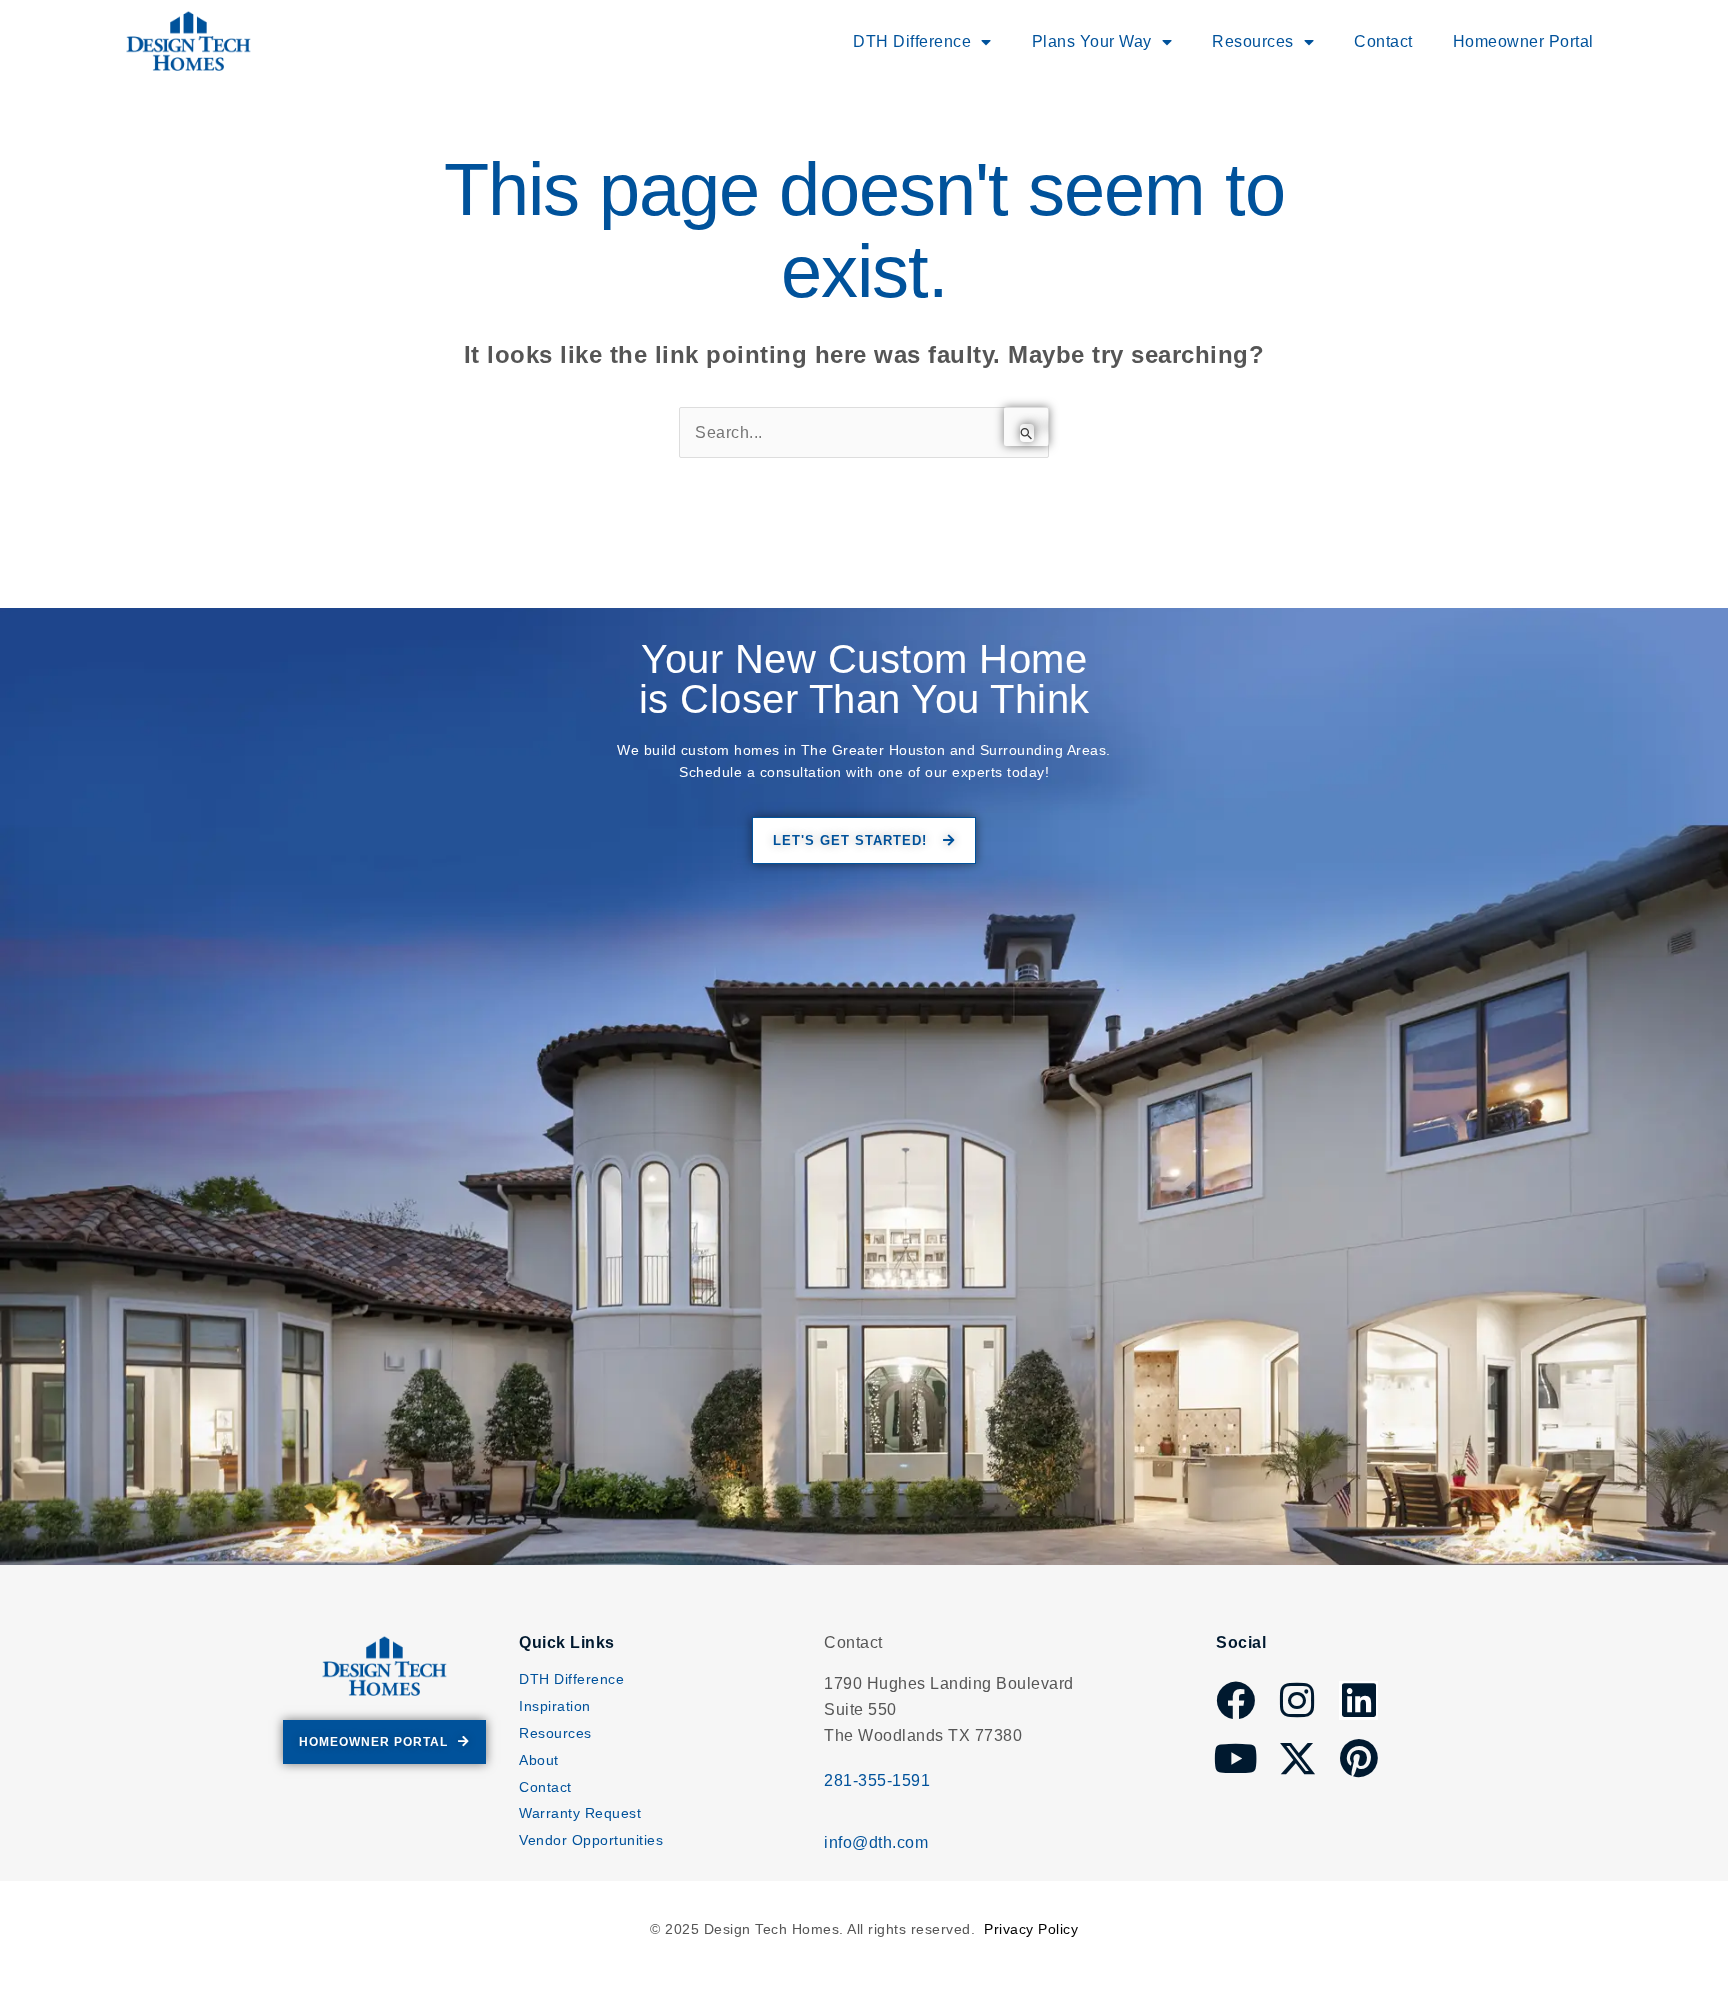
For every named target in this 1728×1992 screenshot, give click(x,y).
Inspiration (555, 1706)
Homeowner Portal (1523, 41)
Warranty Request (580, 1813)
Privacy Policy (1031, 1929)
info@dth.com (876, 1842)
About (539, 1760)
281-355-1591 (877, 1780)
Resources (555, 1733)
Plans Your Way (1092, 41)
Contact (1383, 41)
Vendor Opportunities (591, 1840)
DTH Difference (571, 1679)
